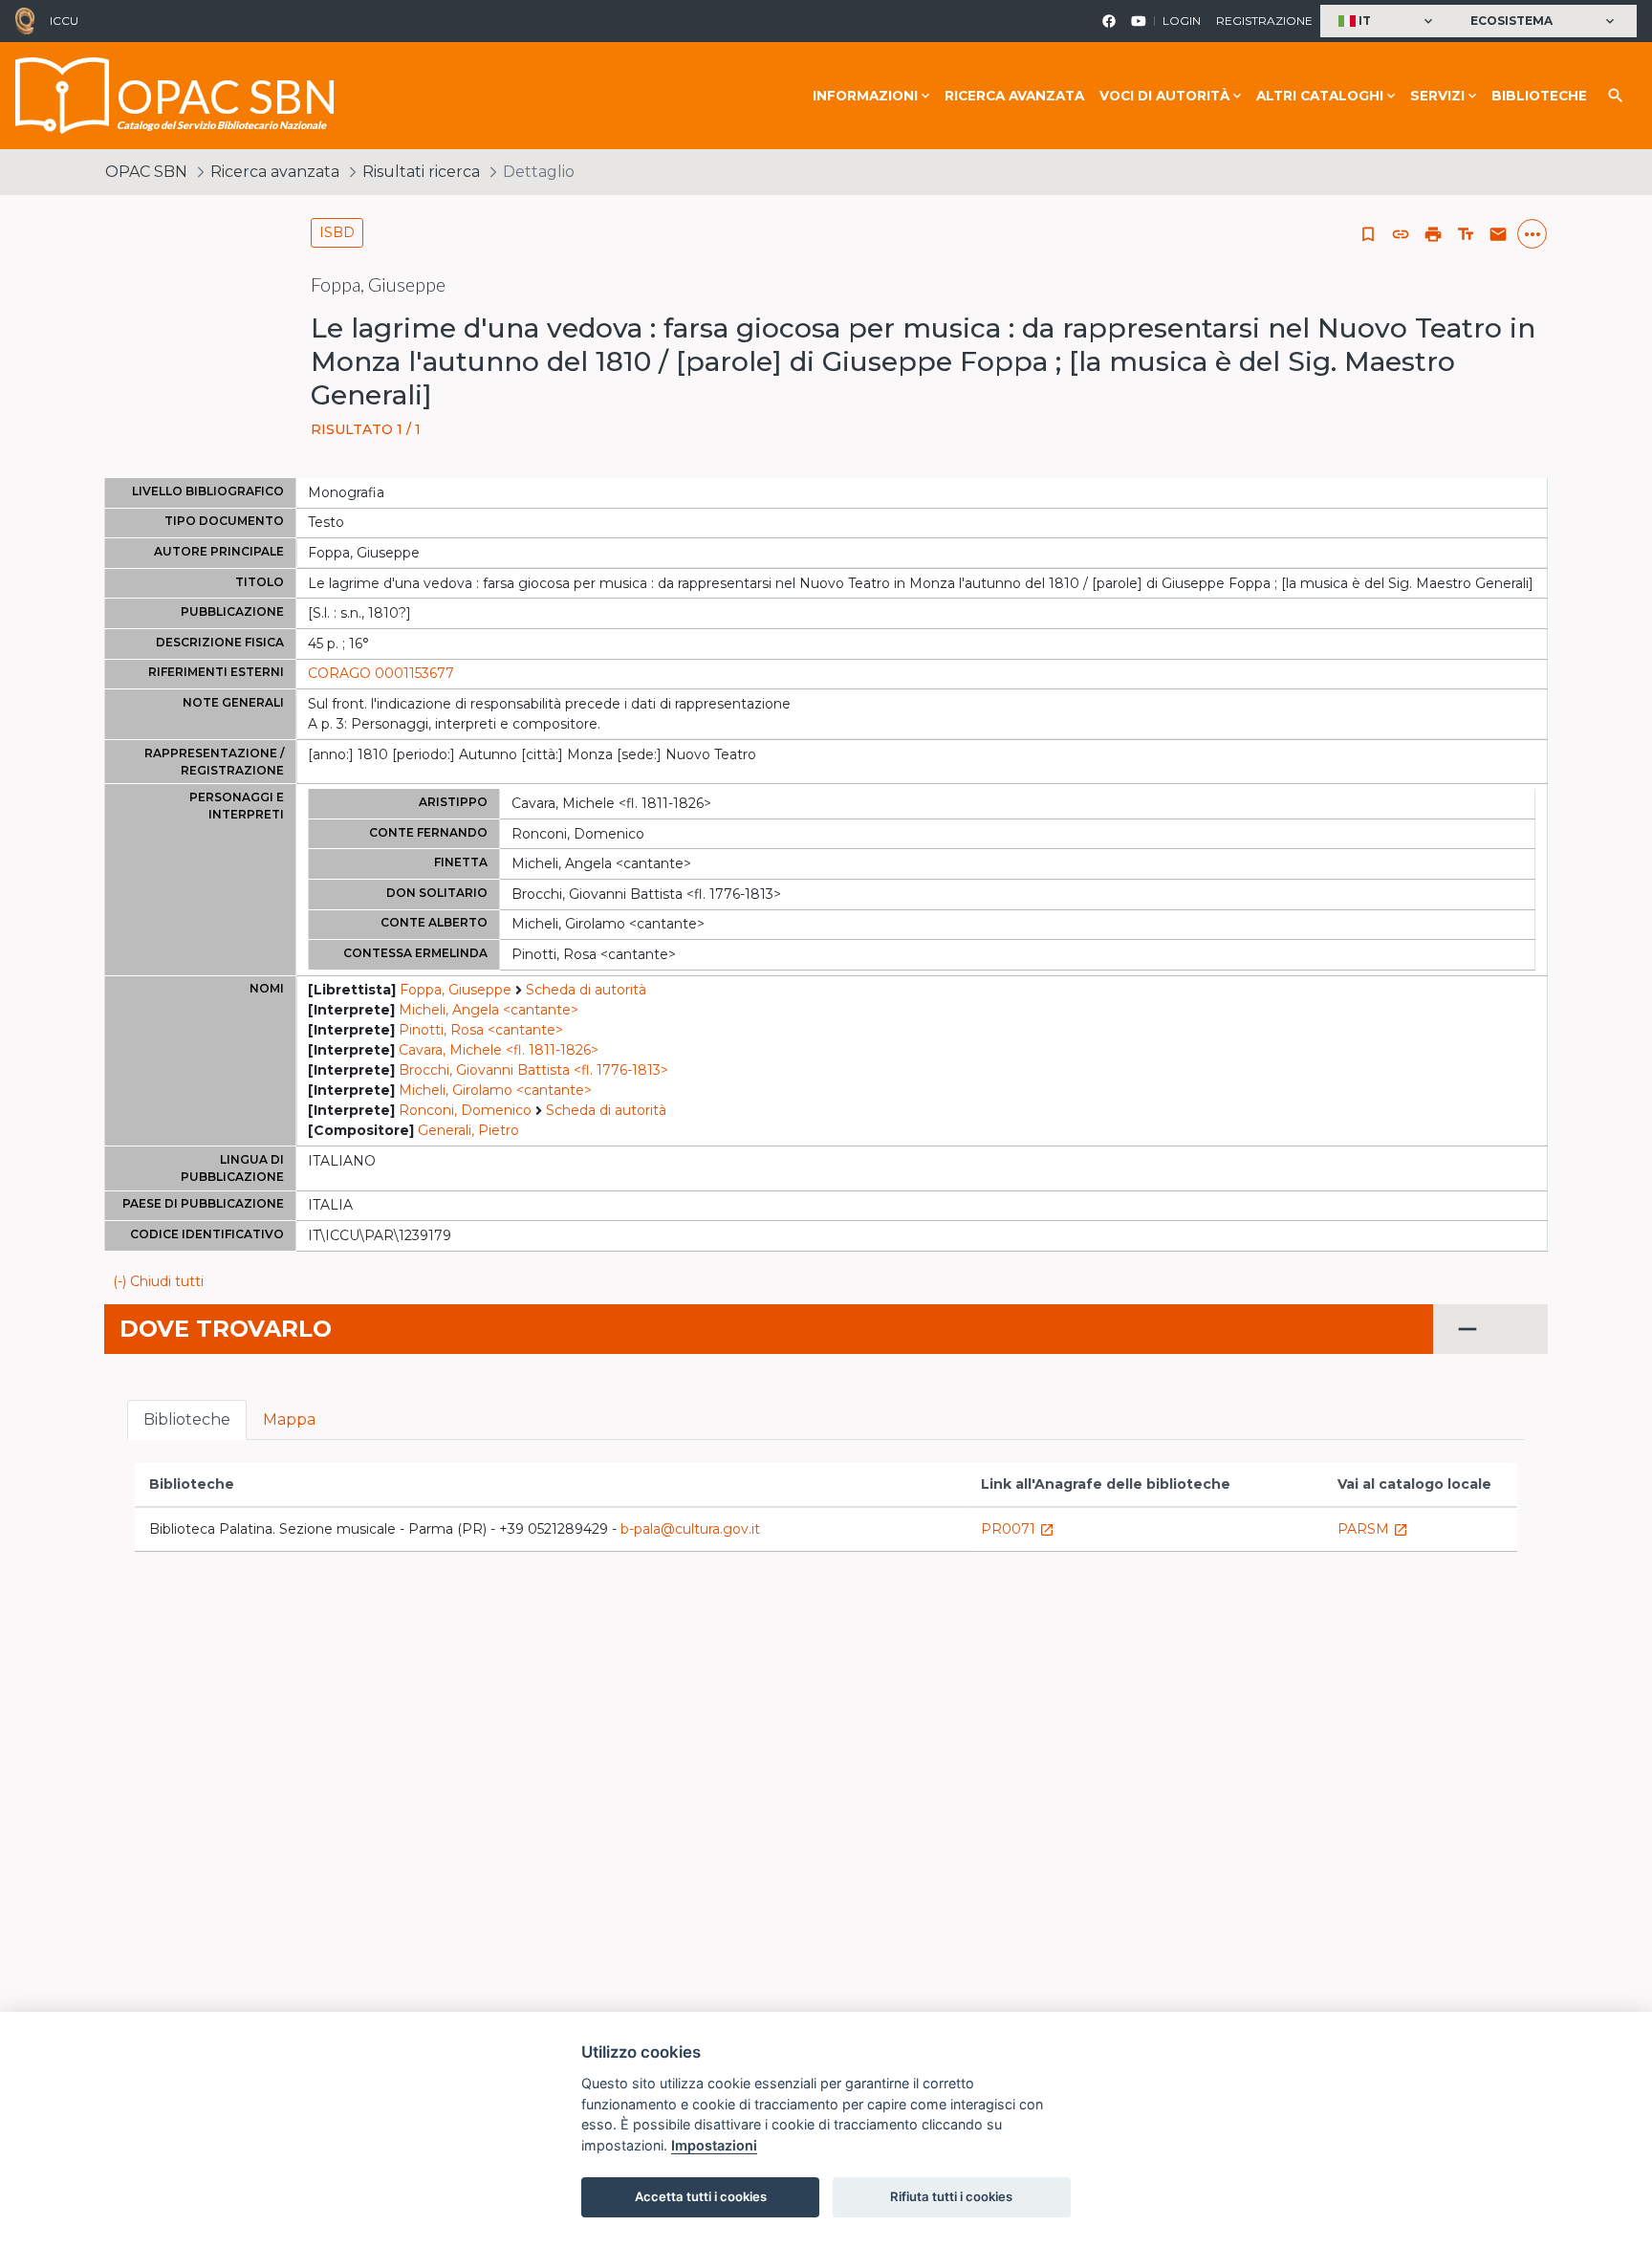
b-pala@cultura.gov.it (690, 1529)
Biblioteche (1539, 96)
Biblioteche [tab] (187, 1419)
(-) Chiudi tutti (158, 1281)
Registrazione (1264, 21)
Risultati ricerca (421, 172)
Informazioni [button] (865, 96)
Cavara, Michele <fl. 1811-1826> (499, 1050)
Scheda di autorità (586, 990)
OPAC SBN (146, 172)
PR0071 (1018, 1529)
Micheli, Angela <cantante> (489, 1010)
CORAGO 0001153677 (381, 673)
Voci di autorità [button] (1164, 96)
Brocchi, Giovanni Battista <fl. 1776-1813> (533, 1070)
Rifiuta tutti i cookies (951, 2196)
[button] (1388, 22)
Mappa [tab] (289, 1419)
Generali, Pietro (468, 1130)
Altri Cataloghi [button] (1320, 96)
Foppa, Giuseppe (456, 990)
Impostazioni (714, 2145)
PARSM (1373, 1529)
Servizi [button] (1437, 96)
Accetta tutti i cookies (701, 2196)
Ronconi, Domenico (465, 1110)
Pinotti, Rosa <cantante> (481, 1030)
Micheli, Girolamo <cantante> (495, 1090)
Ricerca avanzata (1014, 96)
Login (1182, 21)
